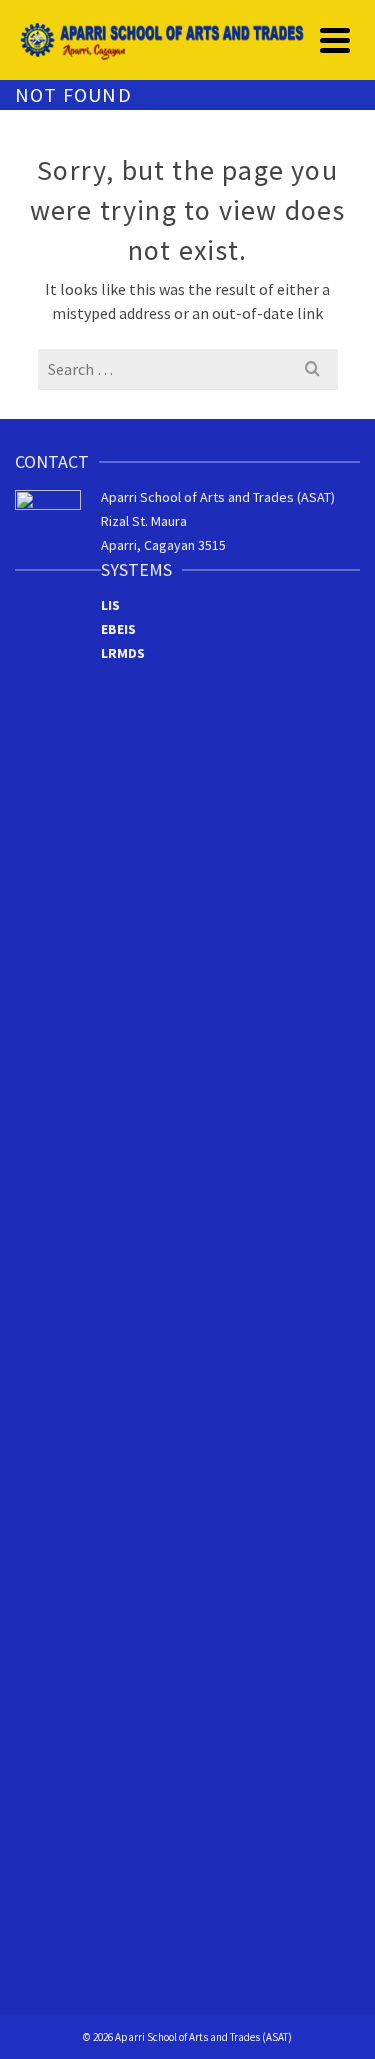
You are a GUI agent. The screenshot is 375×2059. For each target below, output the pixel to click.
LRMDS (123, 653)
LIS (110, 605)
